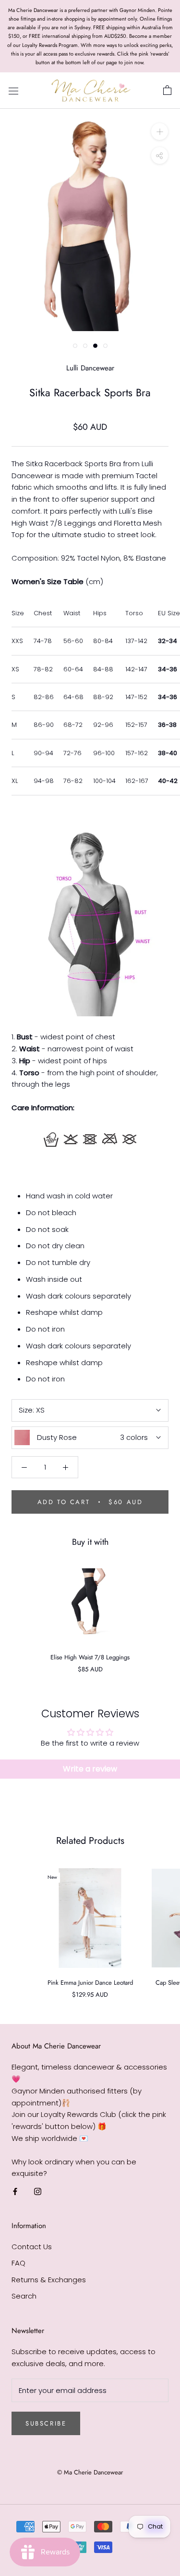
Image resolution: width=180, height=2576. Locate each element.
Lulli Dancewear (90, 368)
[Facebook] (15, 2191)
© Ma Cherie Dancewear (90, 2472)
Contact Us (32, 2247)
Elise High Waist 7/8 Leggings (90, 1657)
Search (24, 2296)
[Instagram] (38, 2191)
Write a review (90, 1769)
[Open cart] (167, 91)
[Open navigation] (13, 91)
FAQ (18, 2263)
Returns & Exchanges (49, 2280)
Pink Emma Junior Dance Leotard (90, 1983)
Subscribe (46, 2423)
